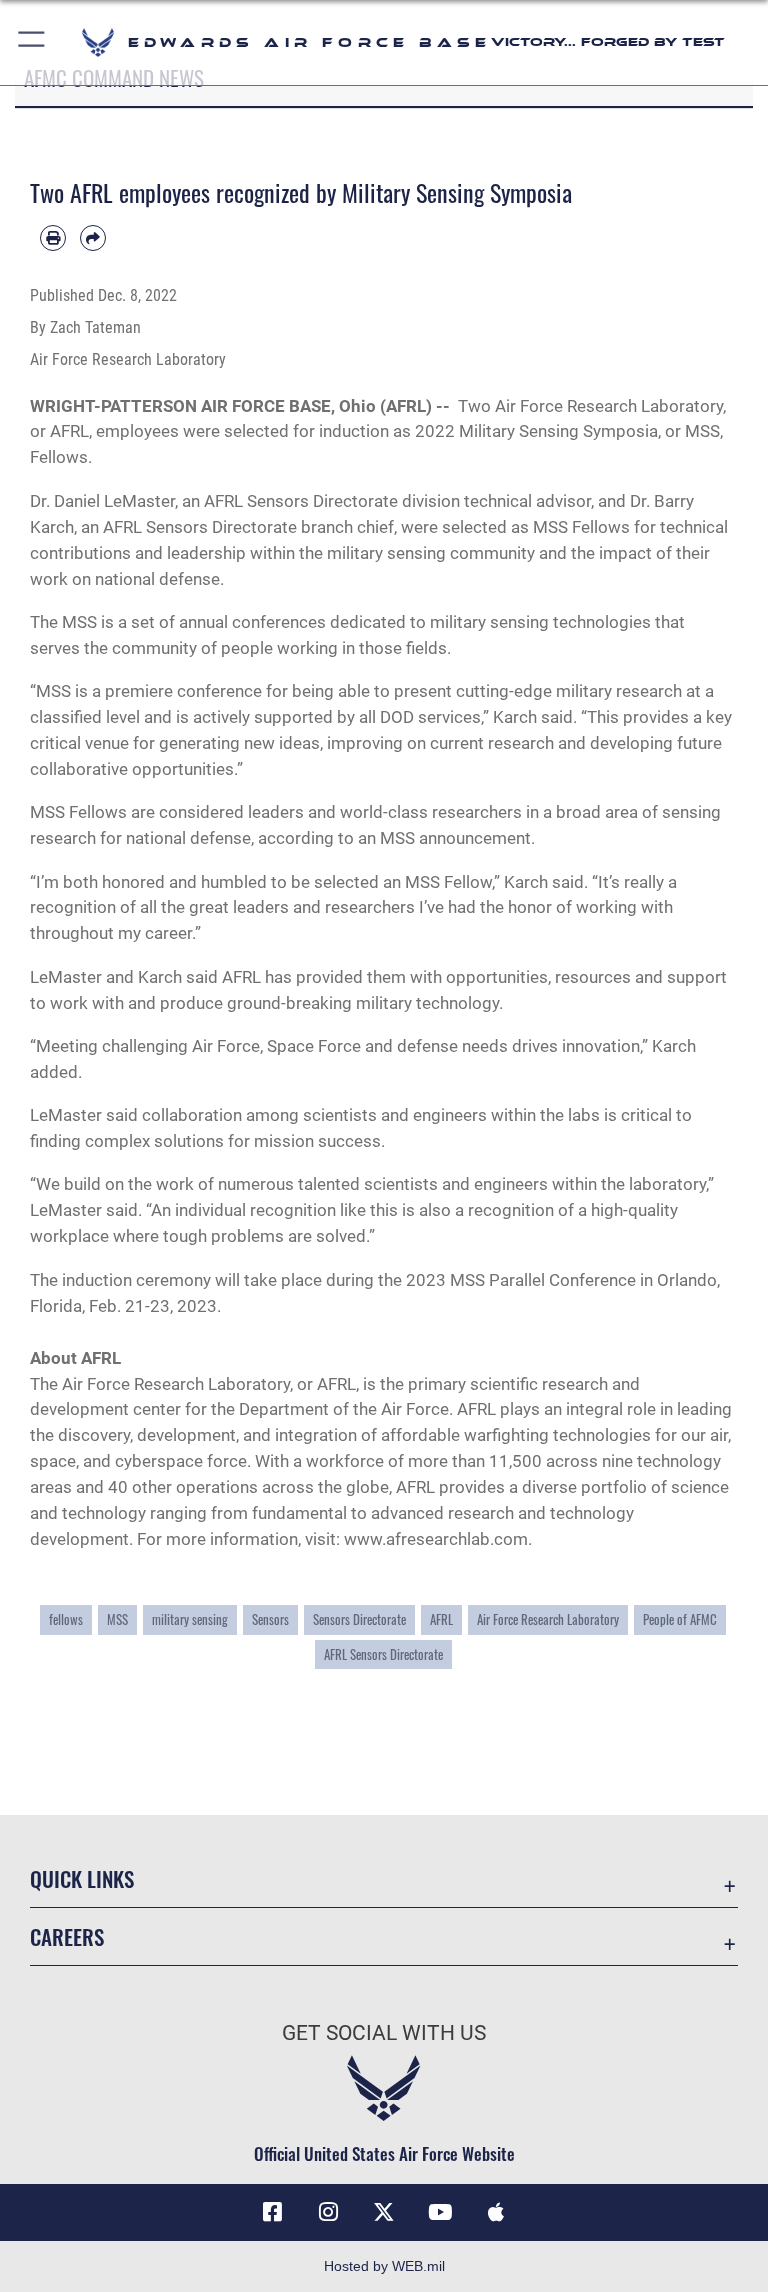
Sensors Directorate (322, 501)
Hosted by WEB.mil (384, 2266)
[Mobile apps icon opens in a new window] (496, 2212)
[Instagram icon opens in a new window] (328, 2212)
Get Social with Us (384, 2033)
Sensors (270, 1619)
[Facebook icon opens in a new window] (272, 2212)
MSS (117, 1619)
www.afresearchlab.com (436, 1539)
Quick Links (82, 1878)
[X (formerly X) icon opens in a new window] (384, 2212)
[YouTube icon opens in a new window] (440, 2212)
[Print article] (53, 238)
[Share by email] (93, 238)
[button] (32, 42)
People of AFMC (680, 1619)
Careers (67, 1936)
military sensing (190, 1619)
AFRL (441, 1619)
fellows (66, 1619)
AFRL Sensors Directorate (383, 1654)
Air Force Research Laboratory (609, 406)
